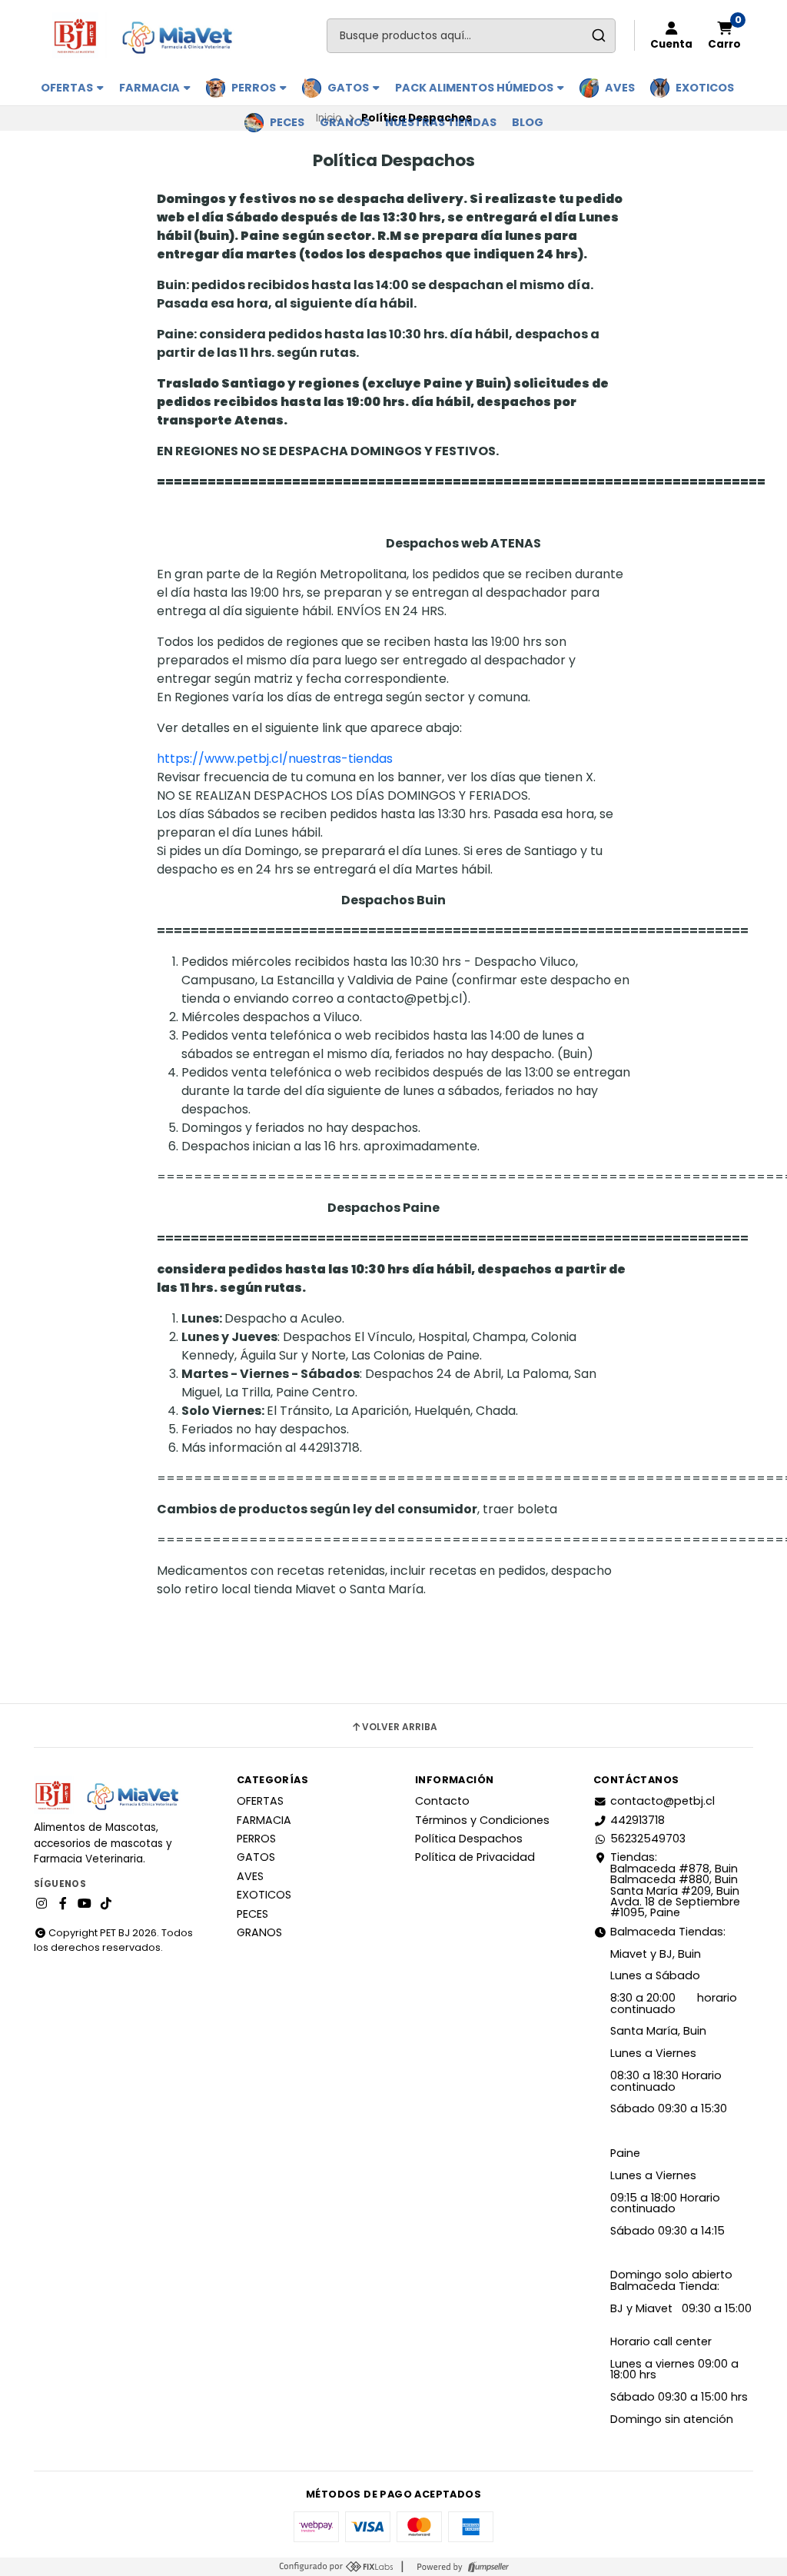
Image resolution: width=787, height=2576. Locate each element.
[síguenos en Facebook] (63, 1904)
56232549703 (648, 1839)
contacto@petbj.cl (662, 1801)
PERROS (255, 88)
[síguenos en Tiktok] (106, 1904)
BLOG (528, 122)
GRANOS (345, 122)
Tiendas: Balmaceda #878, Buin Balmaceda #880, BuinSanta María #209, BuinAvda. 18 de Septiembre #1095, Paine (675, 1885)
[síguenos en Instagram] (42, 1904)
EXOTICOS (705, 88)
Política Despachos (469, 1839)
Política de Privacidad (475, 1857)
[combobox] (471, 36)
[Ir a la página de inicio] (149, 35)
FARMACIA (151, 88)
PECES (287, 122)
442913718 (638, 1820)
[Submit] (598, 36)
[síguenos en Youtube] (85, 1904)
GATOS (349, 88)
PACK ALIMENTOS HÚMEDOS (475, 88)
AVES (620, 88)
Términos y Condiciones (482, 1820)
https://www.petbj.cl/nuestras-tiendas (275, 759)
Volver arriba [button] (400, 1727)
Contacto (442, 1801)
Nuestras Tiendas (441, 122)
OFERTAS (68, 88)
